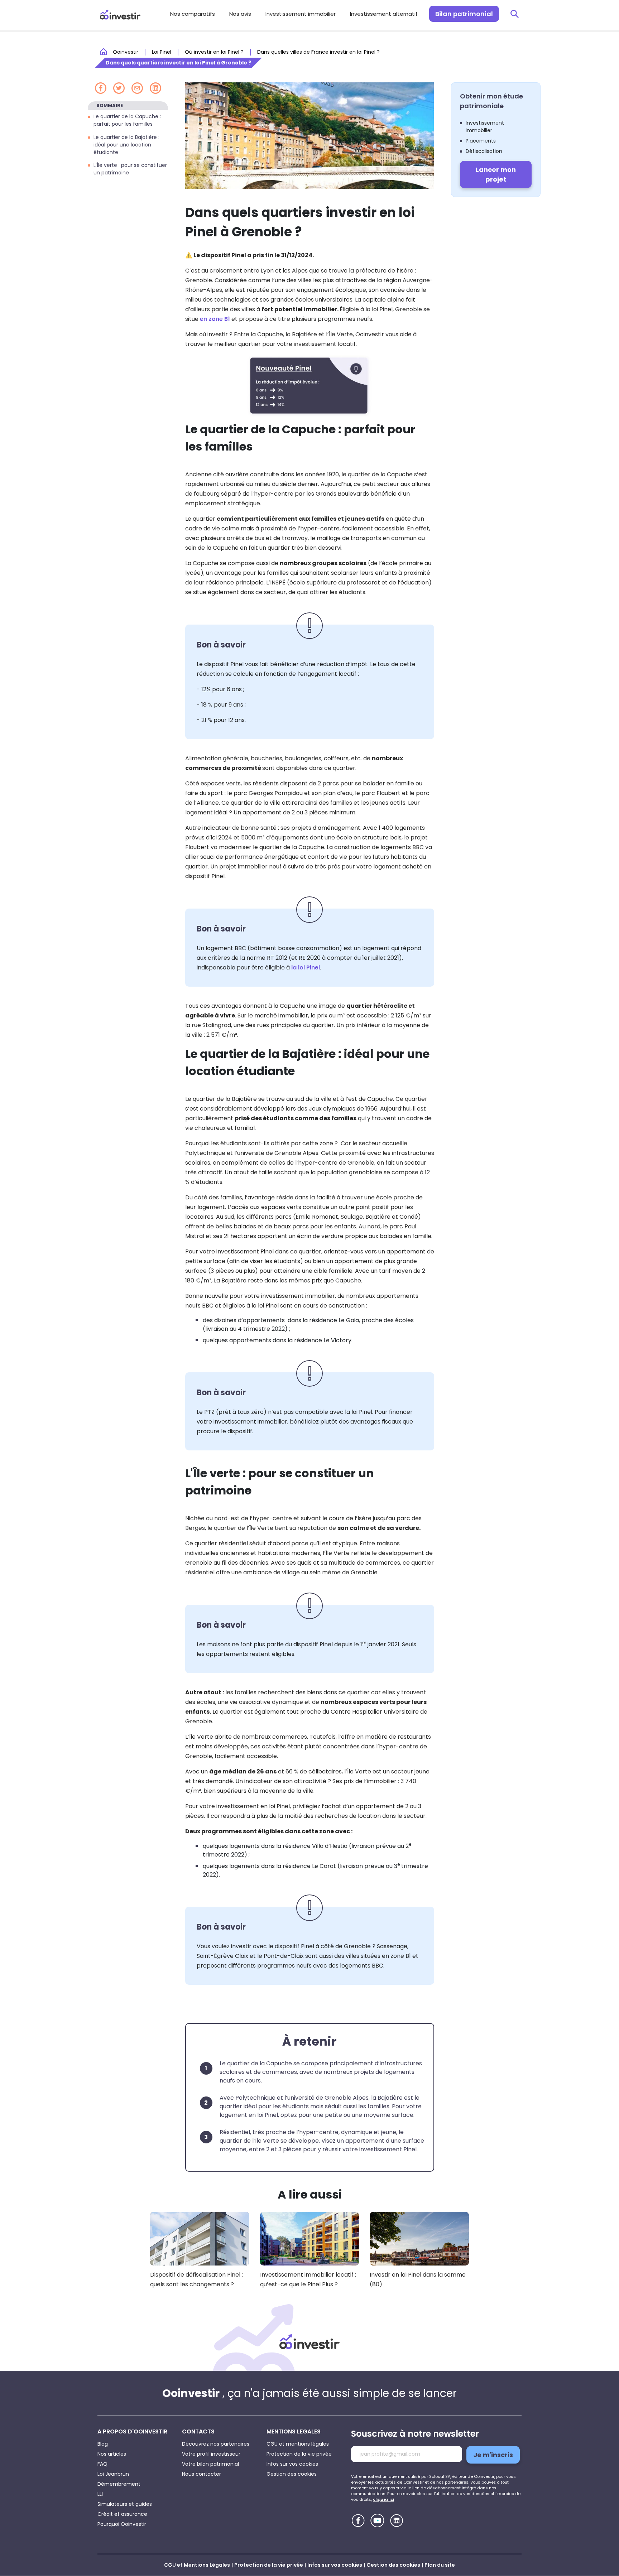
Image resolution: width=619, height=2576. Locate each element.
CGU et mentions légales (298, 2444)
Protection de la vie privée (299, 2454)
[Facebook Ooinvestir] (358, 2521)
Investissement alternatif (384, 14)
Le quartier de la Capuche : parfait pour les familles (127, 120)
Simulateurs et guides (125, 2504)
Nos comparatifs (193, 14)
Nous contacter (201, 2474)
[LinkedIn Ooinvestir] (397, 2521)
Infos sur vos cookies (292, 2464)
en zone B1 (215, 319)
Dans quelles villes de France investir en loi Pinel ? (318, 52)
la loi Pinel (306, 967)
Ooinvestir (126, 52)
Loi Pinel (162, 52)
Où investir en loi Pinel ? (214, 52)
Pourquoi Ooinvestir (122, 2524)
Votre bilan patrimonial (210, 2464)
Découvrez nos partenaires (216, 2444)
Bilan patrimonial (464, 14)
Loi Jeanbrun (113, 2474)
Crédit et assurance (122, 2514)
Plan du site (440, 2565)
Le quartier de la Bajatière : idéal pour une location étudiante (126, 144)
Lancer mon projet (496, 174)
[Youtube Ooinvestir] (377, 2520)
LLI (100, 2494)
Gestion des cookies (292, 2474)
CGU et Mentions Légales (197, 2565)
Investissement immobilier (301, 14)
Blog (103, 2444)
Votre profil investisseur (211, 2454)
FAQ (102, 2464)
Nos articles (112, 2454)
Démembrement (119, 2484)
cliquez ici (383, 2499)
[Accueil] (309, 2341)
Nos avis (240, 14)
